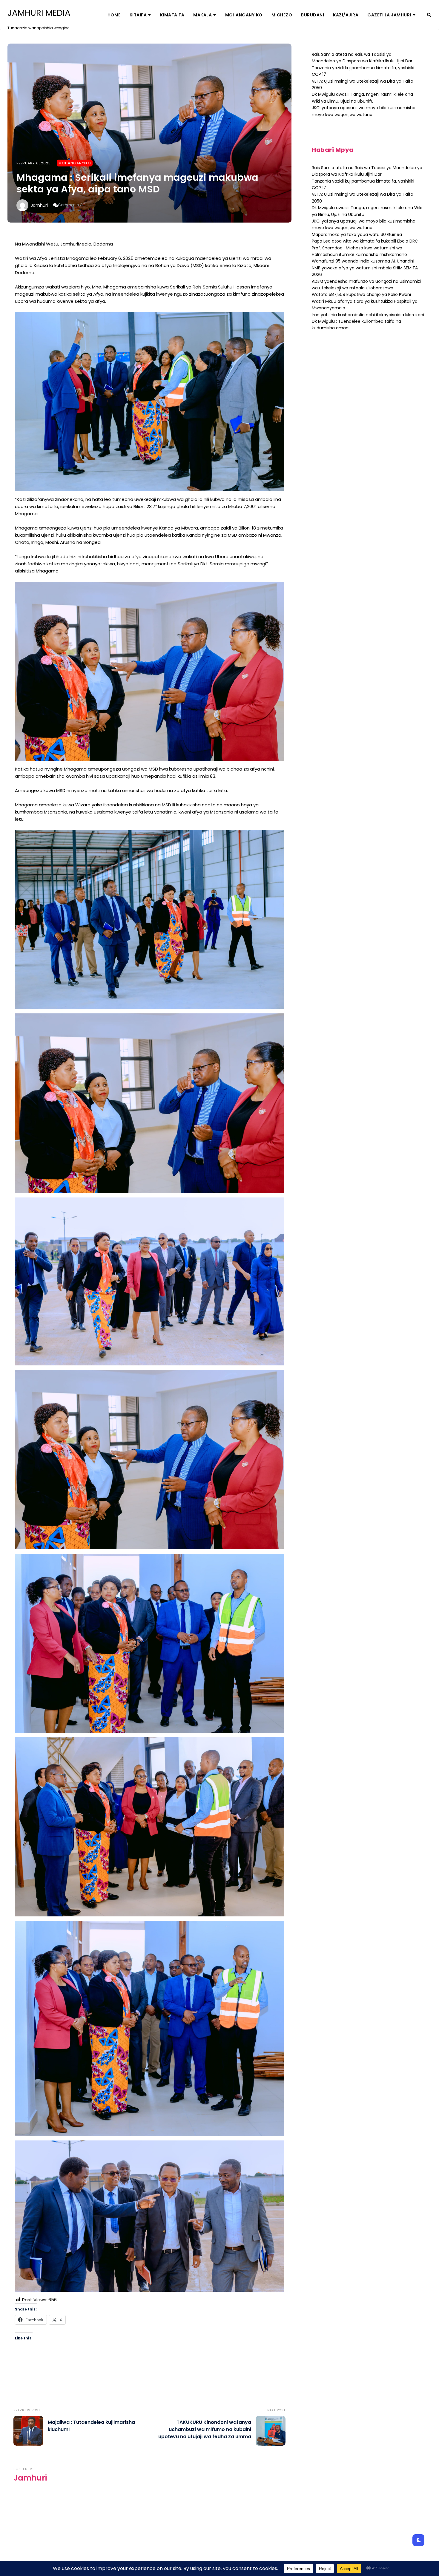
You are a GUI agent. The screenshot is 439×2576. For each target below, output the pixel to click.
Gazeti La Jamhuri (389, 15)
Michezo (282, 15)
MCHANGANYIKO (244, 15)
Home (114, 15)
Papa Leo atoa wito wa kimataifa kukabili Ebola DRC (365, 241)
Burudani (313, 15)
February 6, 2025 (34, 163)
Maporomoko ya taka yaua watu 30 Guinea (357, 234)
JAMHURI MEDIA (39, 13)
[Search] (429, 15)
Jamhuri (39, 205)
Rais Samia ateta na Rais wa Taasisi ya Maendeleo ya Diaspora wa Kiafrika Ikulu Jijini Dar (362, 58)
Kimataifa (172, 15)
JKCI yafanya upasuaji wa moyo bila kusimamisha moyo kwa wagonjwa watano (364, 224)
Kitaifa (138, 15)
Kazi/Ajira (346, 15)
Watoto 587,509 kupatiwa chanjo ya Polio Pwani (361, 294)
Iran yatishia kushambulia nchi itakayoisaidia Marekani (368, 315)
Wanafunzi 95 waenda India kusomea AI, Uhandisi (363, 261)
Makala (202, 15)
